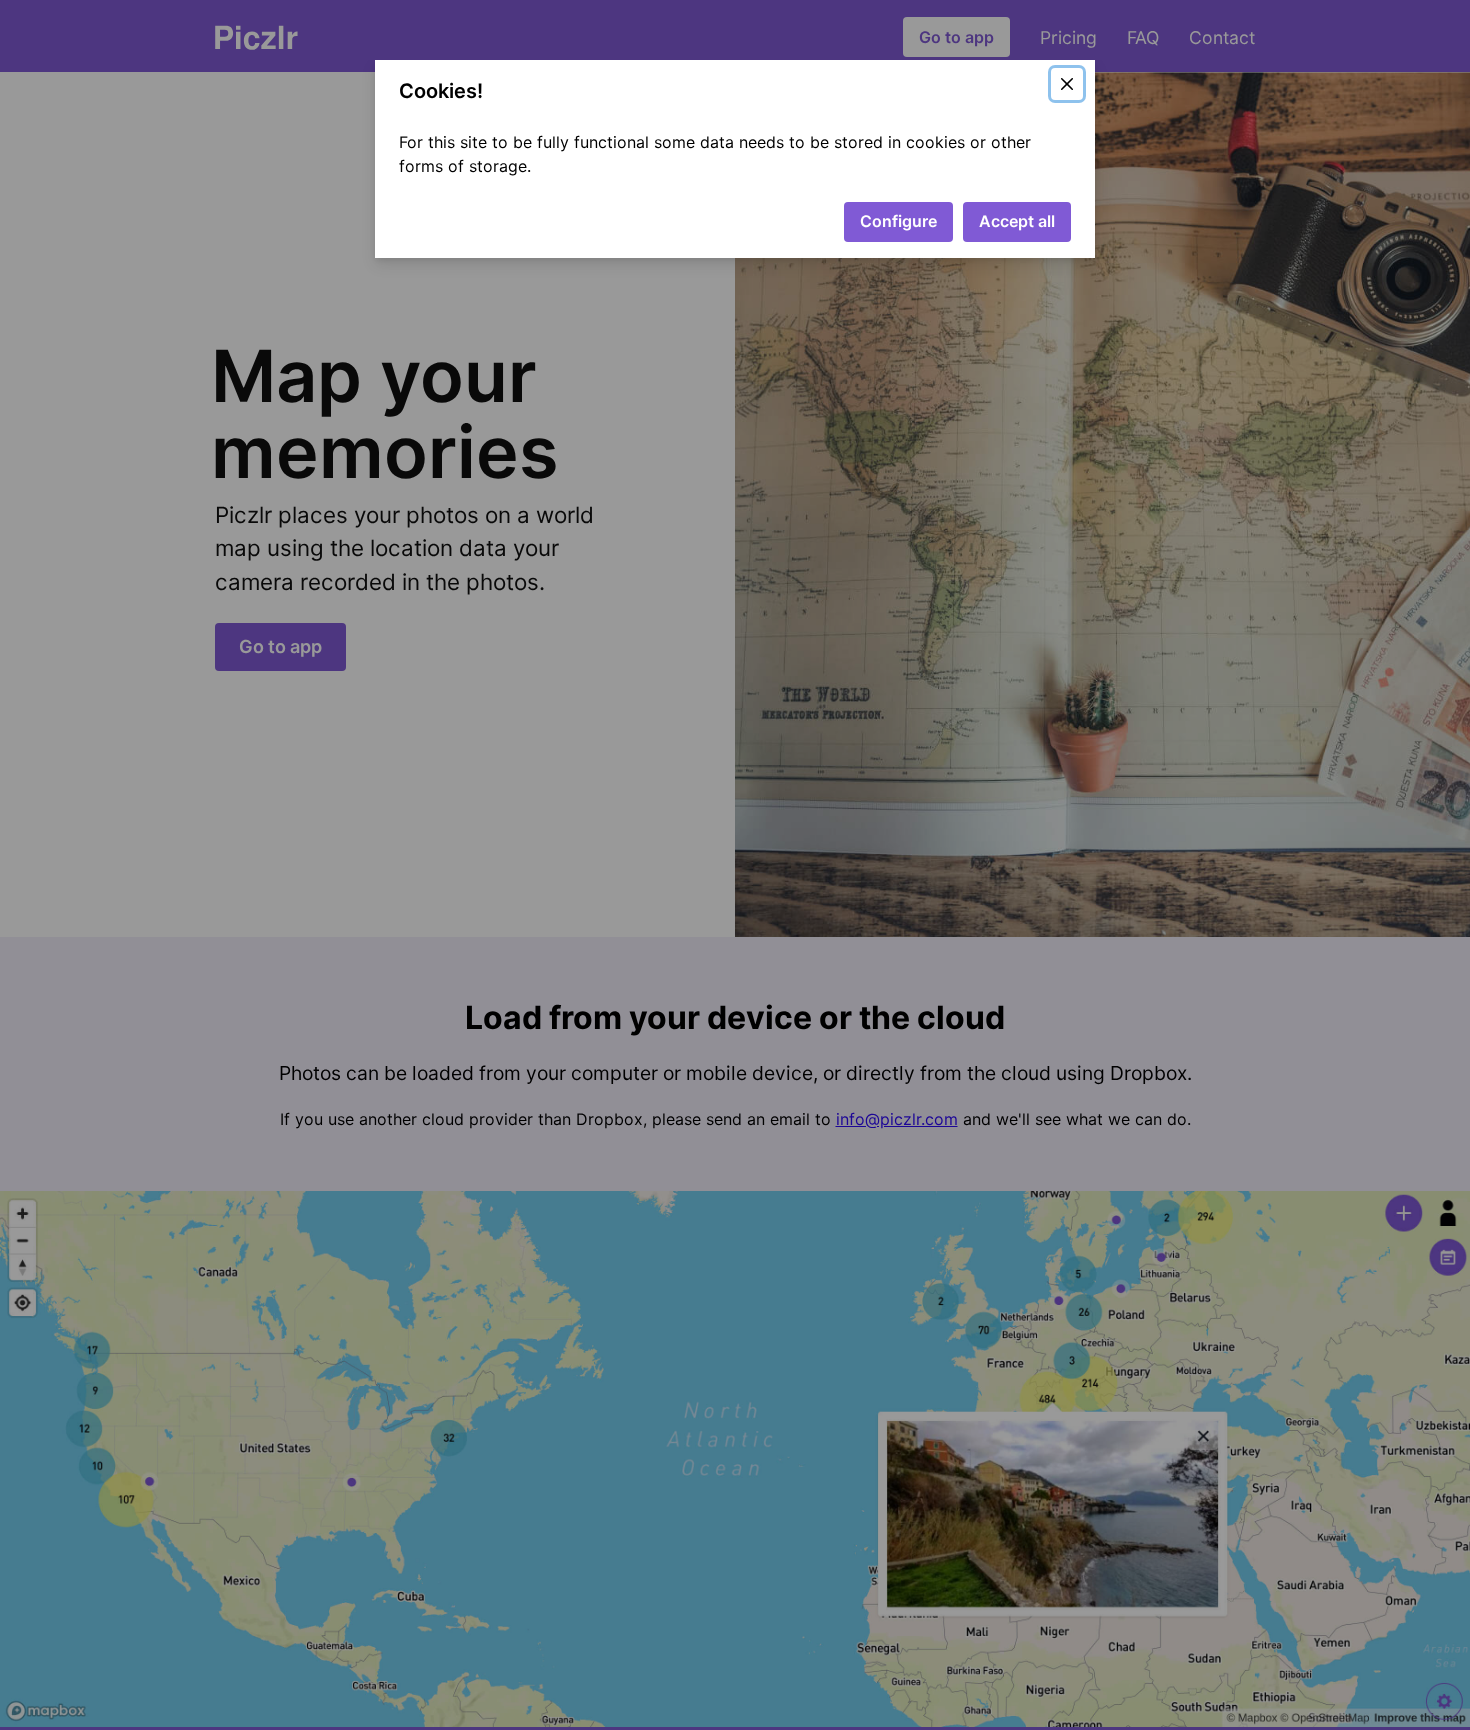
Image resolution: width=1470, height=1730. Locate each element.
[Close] (1067, 84)
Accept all (1017, 221)
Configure (898, 221)
